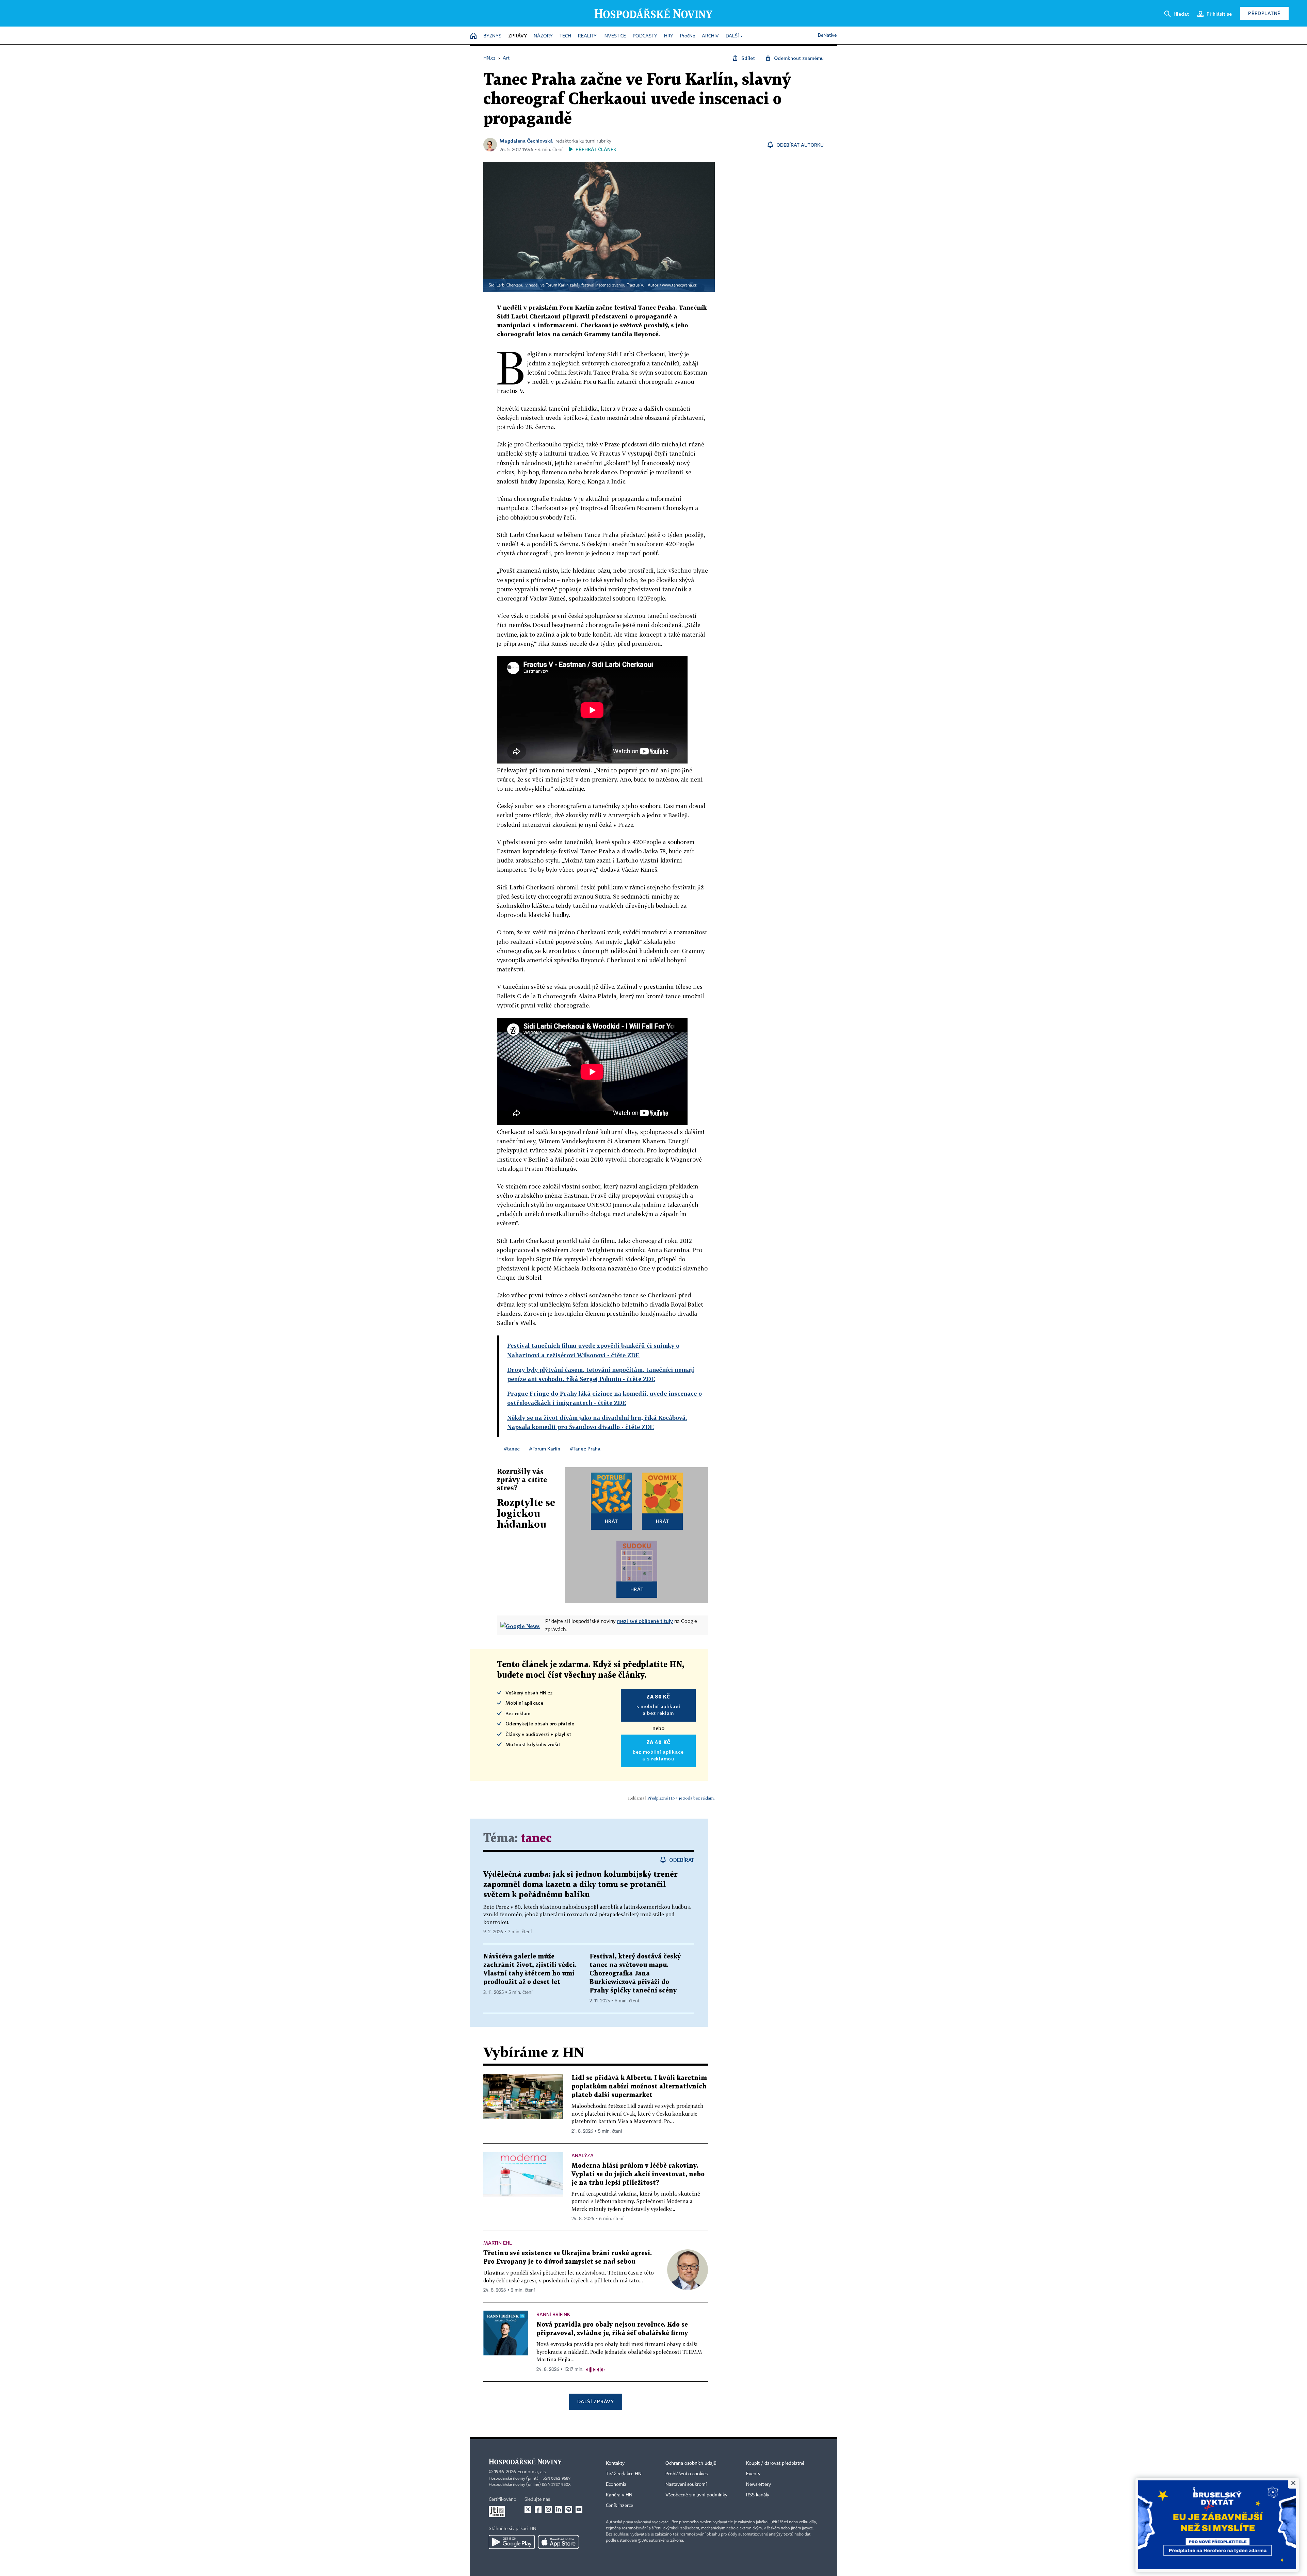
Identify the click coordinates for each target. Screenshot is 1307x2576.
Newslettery (759, 2484)
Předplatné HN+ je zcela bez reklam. (681, 1798)
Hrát (611, 1521)
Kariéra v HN (619, 2495)
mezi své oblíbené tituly (645, 1621)
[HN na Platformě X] (528, 2509)
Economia (616, 2484)
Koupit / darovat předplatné (775, 2463)
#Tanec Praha (585, 1449)
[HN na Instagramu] (548, 2509)
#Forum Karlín (545, 1449)
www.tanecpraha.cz (679, 285)
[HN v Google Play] (512, 2542)
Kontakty (615, 2463)
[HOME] (473, 36)
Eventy (753, 2474)
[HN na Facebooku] (538, 2509)
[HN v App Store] (559, 2542)
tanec (536, 1839)
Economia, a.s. (532, 2472)
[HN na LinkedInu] (559, 2509)
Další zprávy (595, 2401)
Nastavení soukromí (686, 2484)
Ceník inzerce (619, 2506)
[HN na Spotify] (569, 2509)
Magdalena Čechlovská (526, 141)
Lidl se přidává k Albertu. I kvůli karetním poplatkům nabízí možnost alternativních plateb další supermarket (639, 2087)
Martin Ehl (498, 2243)
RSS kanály (758, 2495)
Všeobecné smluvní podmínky (696, 2495)
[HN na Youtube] (579, 2509)
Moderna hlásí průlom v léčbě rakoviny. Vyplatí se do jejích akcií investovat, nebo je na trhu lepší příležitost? (638, 2174)
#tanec (512, 1449)
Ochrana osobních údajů (691, 2463)
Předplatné (1264, 13)
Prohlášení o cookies (687, 2474)
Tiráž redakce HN (624, 2474)
